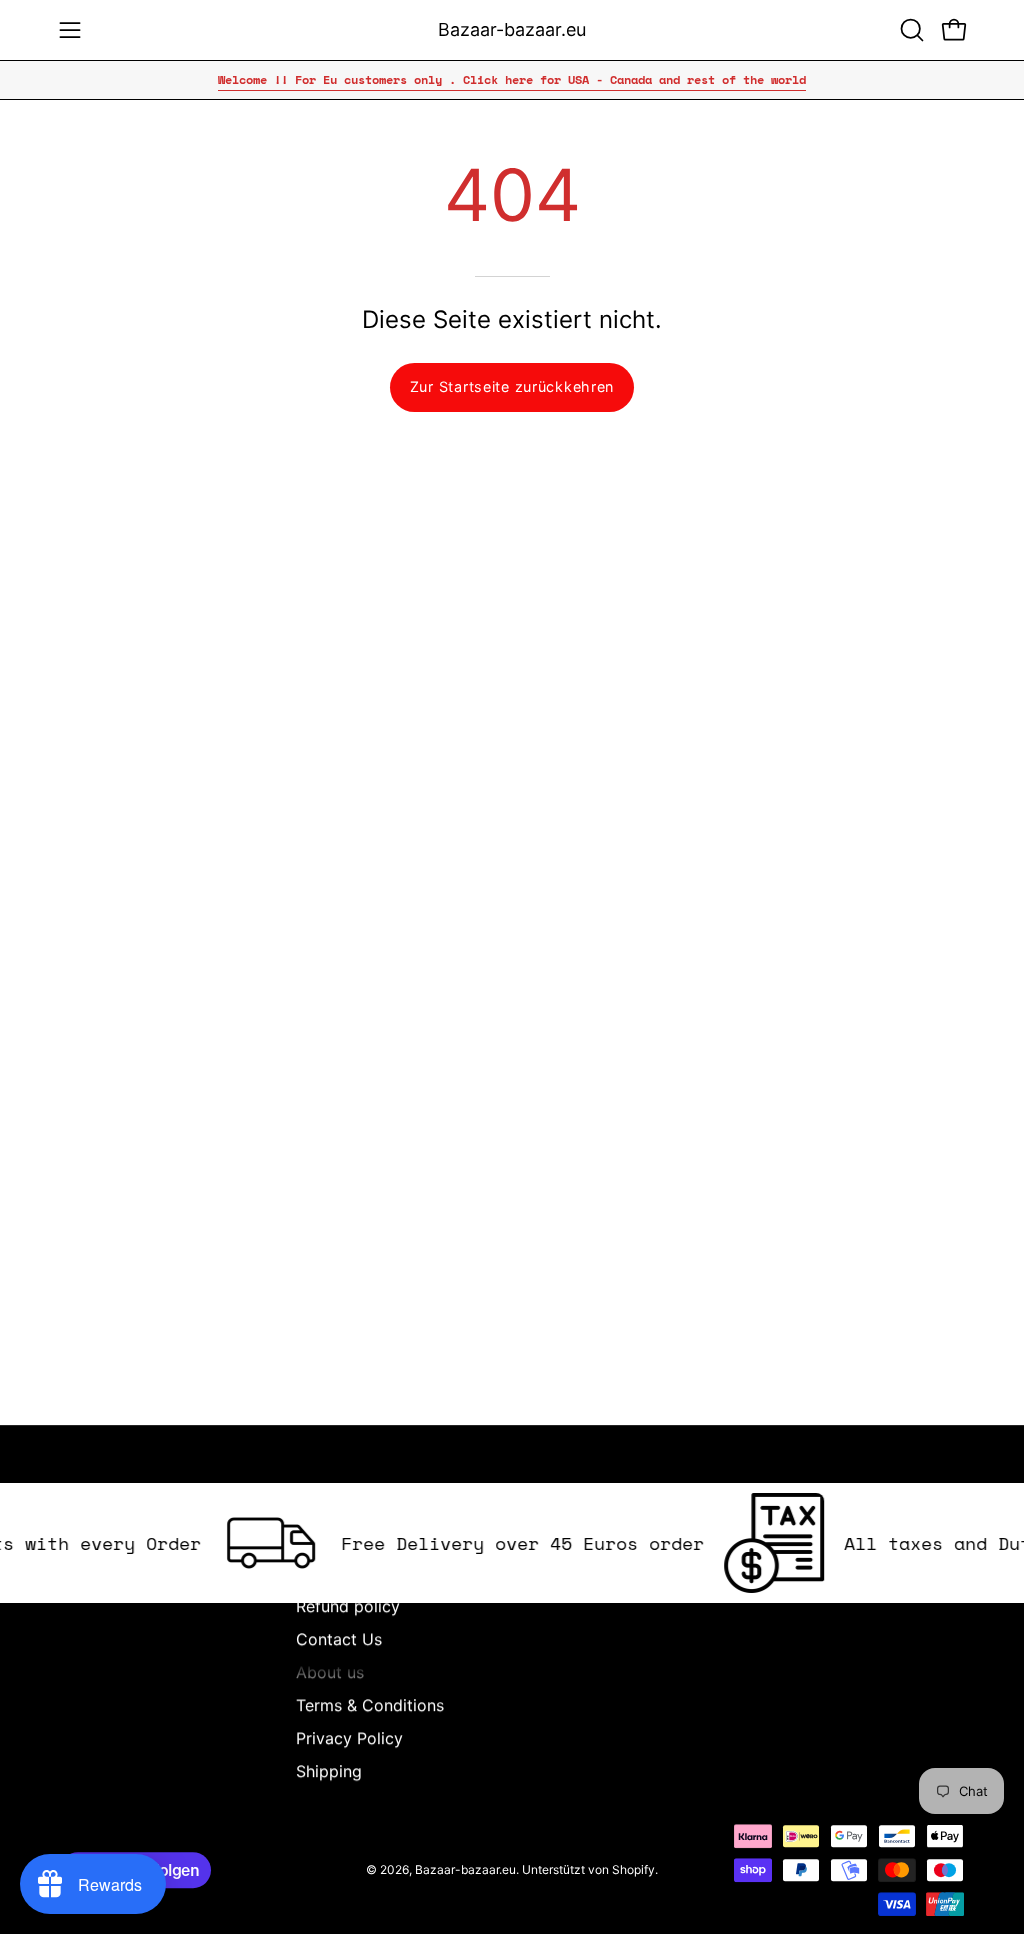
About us (330, 1672)
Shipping (329, 1771)
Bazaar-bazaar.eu (512, 29)
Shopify (633, 1869)
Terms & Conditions (370, 1705)
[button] (910, 30)
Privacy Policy (349, 1738)
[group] (512, 80)
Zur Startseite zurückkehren (512, 386)
